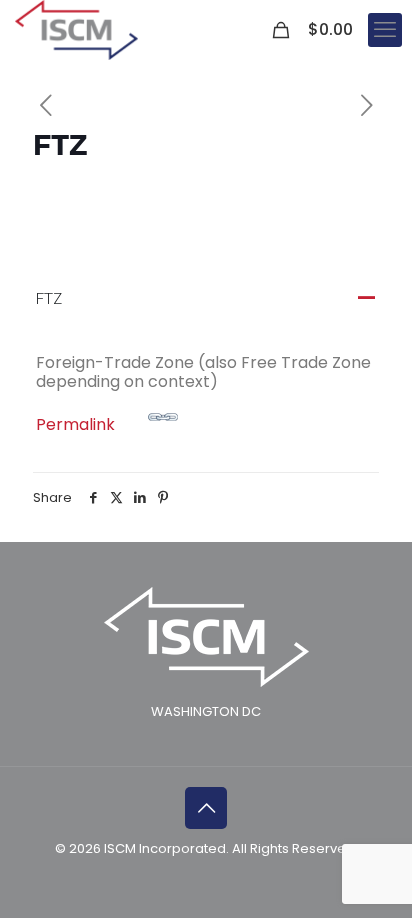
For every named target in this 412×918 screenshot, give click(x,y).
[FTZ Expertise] (76, 30)
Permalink (75, 424)
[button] (205, 299)
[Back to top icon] (206, 808)
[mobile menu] (385, 30)
